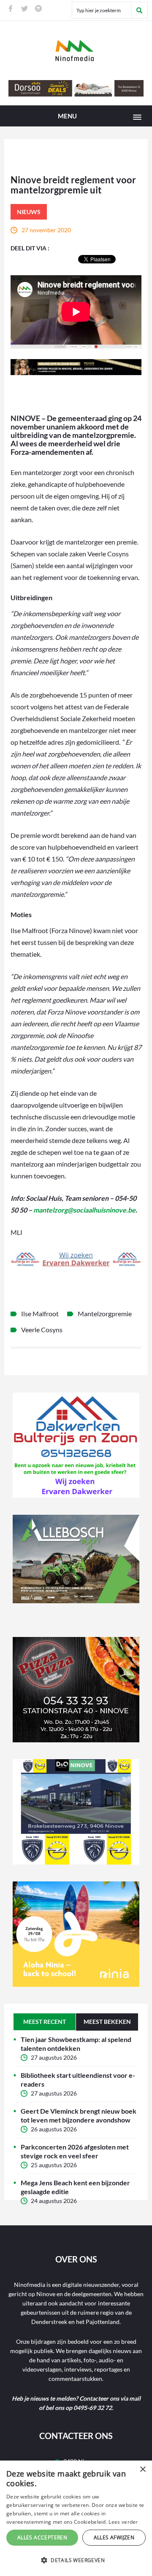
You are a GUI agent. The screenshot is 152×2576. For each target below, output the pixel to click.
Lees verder (123, 2522)
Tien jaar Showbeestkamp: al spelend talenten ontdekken (76, 2044)
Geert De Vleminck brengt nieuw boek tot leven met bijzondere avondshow (79, 2115)
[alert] (76, 2518)
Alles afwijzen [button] (114, 2537)
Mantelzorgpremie (105, 1313)
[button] (76, 2560)
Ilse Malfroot (40, 1313)
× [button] (142, 2470)
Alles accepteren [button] (42, 2537)
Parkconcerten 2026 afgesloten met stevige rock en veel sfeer (75, 2151)
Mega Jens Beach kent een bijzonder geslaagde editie (75, 2187)
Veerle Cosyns (42, 1330)
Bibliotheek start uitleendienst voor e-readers (78, 2080)
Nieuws (29, 212)
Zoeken (139, 10)
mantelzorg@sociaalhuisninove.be (84, 1210)
